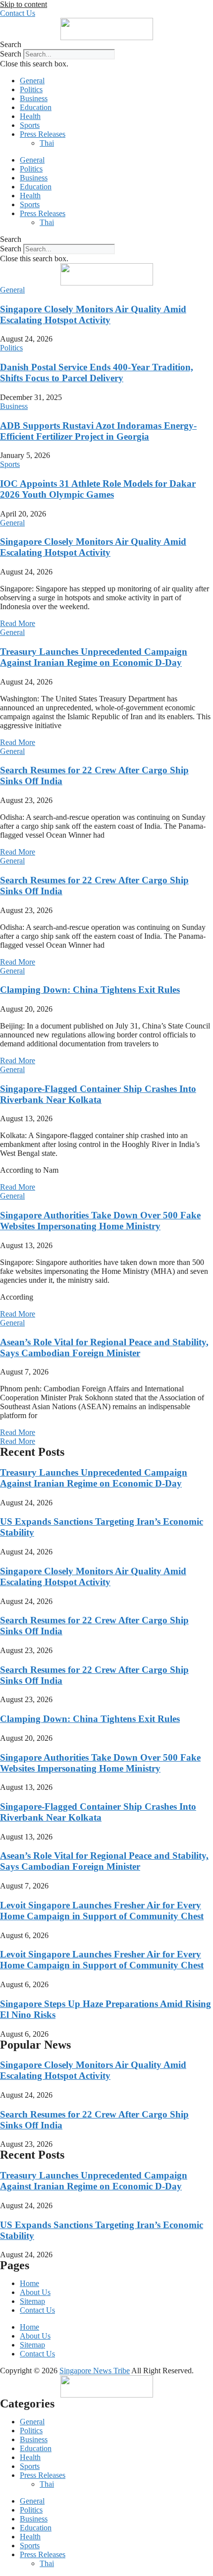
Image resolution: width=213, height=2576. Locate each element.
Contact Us (37, 2310)
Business (34, 98)
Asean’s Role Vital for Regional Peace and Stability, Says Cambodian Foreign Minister (104, 1347)
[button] (106, 45)
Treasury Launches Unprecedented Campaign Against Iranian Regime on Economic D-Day (94, 657)
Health (30, 116)
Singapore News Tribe (95, 2371)
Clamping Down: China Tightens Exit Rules (90, 990)
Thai (47, 143)
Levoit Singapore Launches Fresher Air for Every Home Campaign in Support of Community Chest (102, 1911)
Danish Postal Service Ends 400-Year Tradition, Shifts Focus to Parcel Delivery (97, 372)
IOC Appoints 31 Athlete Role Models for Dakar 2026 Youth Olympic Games (98, 489)
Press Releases (43, 134)
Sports (30, 125)
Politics (31, 89)
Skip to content (24, 4)
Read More (18, 623)
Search (11, 54)
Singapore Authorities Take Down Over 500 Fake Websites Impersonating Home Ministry (100, 1221)
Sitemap (32, 2301)
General (32, 81)
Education (36, 107)
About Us (35, 2292)
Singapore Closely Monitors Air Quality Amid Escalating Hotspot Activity (93, 315)
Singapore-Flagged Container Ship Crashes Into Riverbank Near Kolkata (98, 1094)
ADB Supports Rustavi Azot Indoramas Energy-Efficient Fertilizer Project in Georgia (98, 431)
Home (29, 2283)
